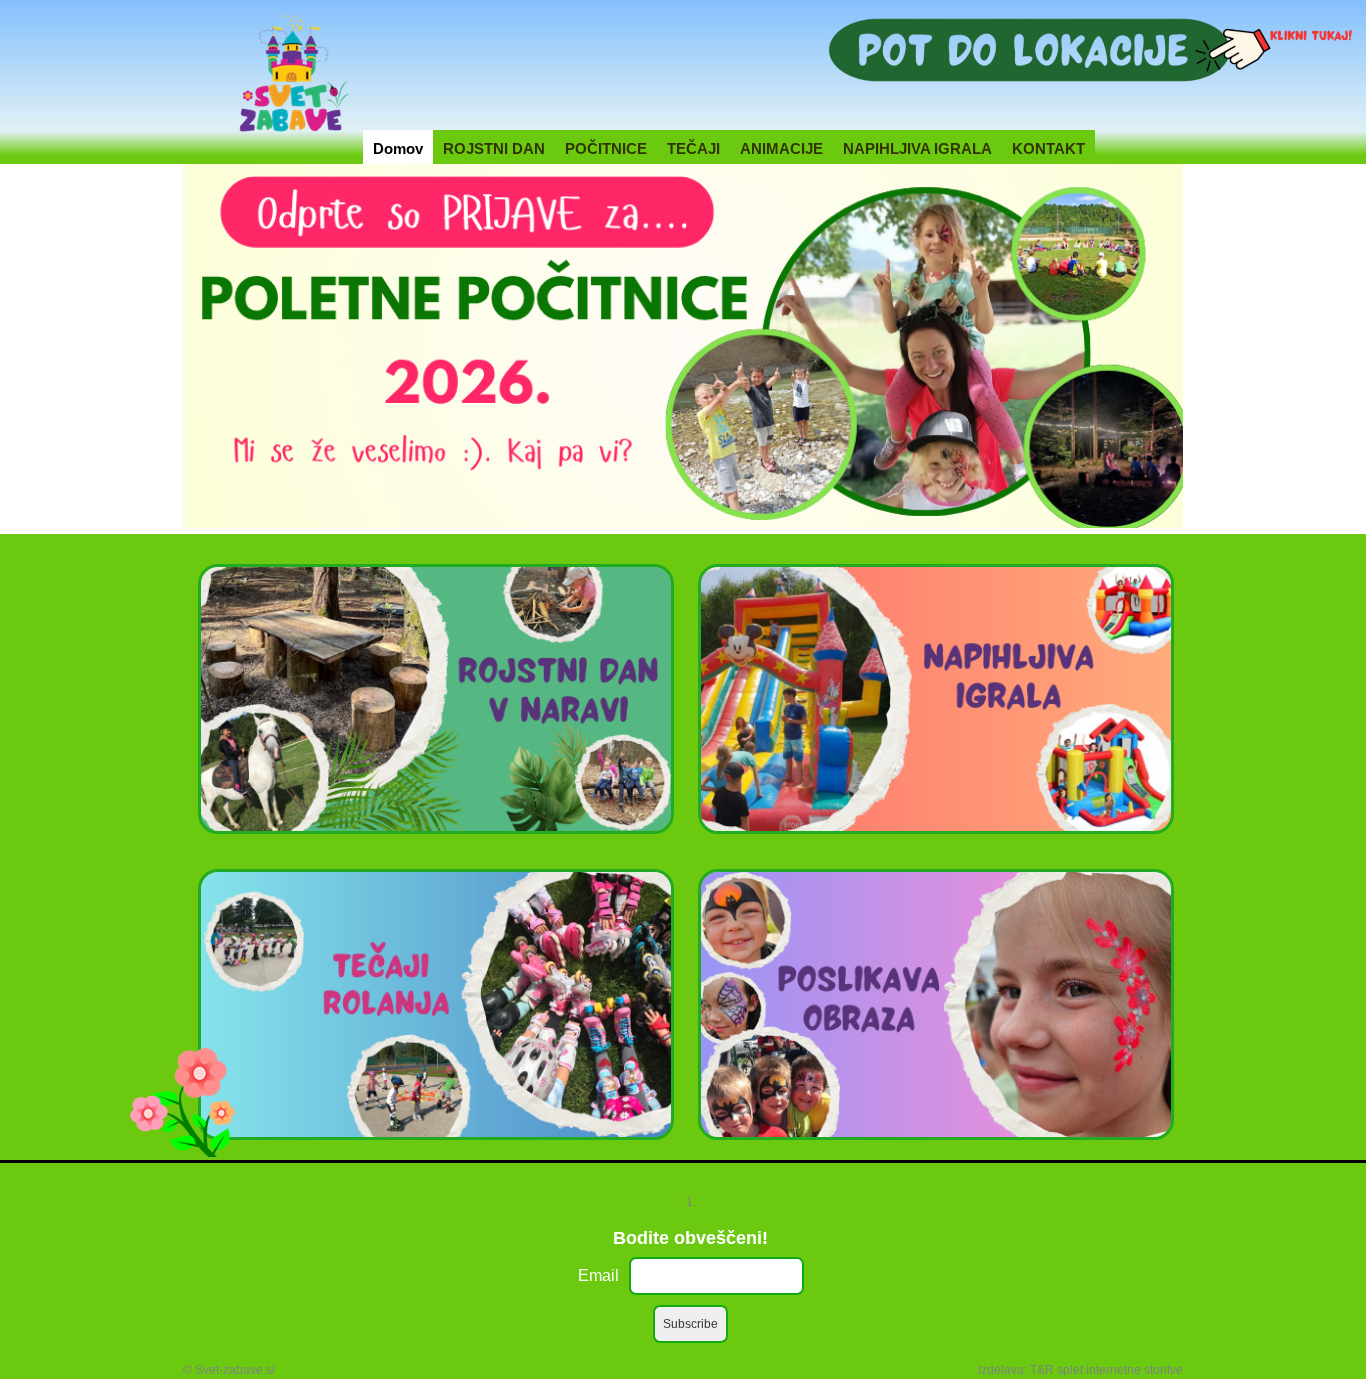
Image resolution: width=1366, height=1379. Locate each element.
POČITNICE (606, 148)
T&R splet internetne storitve (1106, 1370)
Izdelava (1001, 1370)
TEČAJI (693, 148)
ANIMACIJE (781, 148)
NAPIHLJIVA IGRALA (917, 148)
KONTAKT (1048, 148)
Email (598, 1275)
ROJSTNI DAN (494, 148)
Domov (398, 148)
